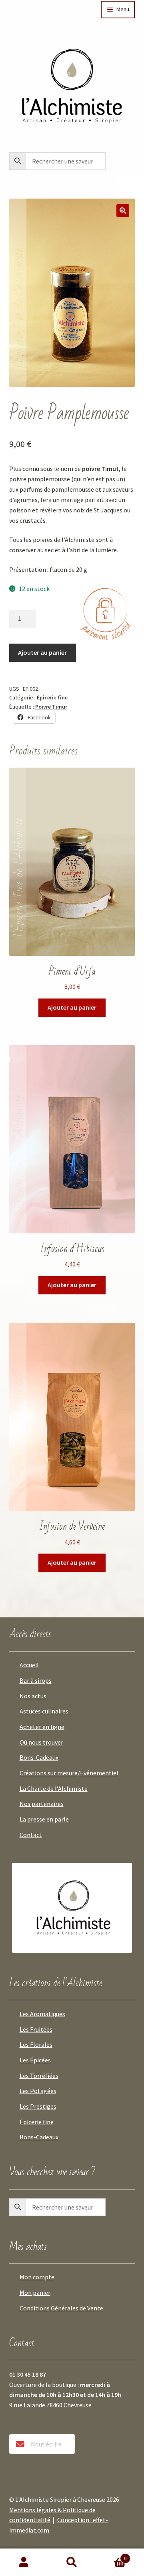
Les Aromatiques (42, 2014)
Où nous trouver (41, 1742)
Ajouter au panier (42, 652)
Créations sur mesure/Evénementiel (69, 1773)
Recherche (72, 2562)
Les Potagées (38, 2091)
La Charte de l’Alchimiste (54, 1788)
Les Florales (36, 2044)
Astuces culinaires (44, 1711)
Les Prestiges (38, 2106)
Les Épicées (35, 2060)
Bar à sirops (36, 1680)
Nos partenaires (42, 1804)
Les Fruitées (36, 2029)
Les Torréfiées (39, 2076)
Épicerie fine (52, 697)
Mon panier (35, 2292)
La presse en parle (44, 1819)
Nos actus (33, 1696)
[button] (123, 211)
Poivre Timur (51, 707)
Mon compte (37, 2277)
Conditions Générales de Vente (61, 2308)
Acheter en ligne (42, 1727)
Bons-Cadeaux (39, 1757)
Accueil (29, 1665)
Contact (31, 1835)
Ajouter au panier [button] (72, 1007)
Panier (111, 2555)
